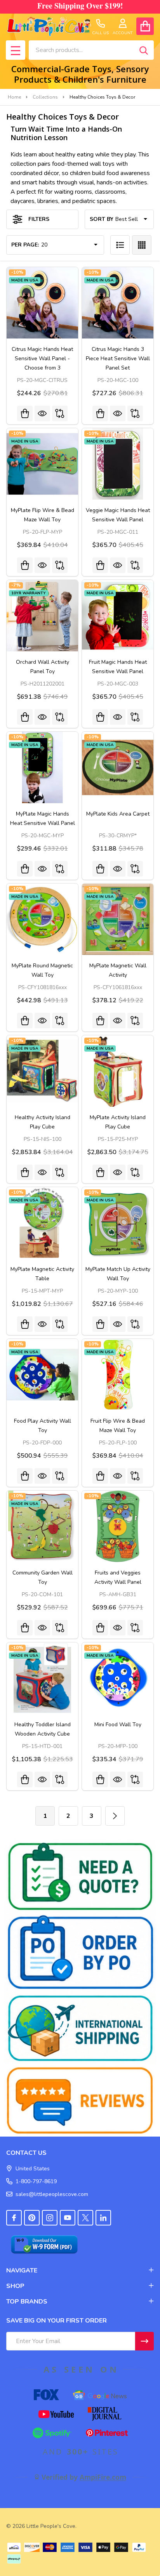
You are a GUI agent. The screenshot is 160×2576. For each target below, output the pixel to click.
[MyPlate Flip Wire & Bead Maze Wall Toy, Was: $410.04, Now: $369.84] (42, 464)
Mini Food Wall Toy (118, 1725)
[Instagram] (50, 2218)
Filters (39, 219)
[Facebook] (14, 2218)
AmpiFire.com (103, 2477)
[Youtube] (68, 2218)
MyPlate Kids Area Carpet (118, 814)
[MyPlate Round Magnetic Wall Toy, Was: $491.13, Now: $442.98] (42, 919)
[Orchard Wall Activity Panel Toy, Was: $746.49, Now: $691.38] (42, 616)
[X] (85, 2218)
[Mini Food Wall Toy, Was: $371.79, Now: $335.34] (118, 1678)
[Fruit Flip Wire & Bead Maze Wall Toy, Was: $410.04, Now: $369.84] (118, 1375)
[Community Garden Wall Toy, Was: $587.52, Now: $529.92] (42, 1526)
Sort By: (102, 219)
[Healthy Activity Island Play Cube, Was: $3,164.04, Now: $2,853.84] (42, 1071)
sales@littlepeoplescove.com (52, 2194)
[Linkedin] (103, 2218)
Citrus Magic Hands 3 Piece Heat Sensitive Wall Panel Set (118, 358)
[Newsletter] (144, 2341)
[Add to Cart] (100, 413)
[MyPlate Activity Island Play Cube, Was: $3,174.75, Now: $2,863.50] (118, 1071)
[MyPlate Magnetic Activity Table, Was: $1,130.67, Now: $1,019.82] (42, 1223)
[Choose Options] (25, 413)
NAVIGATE (22, 2270)
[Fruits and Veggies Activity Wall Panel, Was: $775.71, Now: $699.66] (118, 1526)
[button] (80, 1876)
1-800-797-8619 (36, 2181)
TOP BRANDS (27, 2302)
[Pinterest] (32, 2218)
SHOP (15, 2286)
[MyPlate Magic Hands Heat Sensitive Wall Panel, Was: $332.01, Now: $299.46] (42, 767)
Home (14, 97)
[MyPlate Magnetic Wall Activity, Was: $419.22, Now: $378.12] (118, 919)
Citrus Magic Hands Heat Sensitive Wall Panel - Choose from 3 (42, 358)
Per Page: (25, 245)
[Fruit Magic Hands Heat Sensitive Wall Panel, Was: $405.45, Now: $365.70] (118, 616)
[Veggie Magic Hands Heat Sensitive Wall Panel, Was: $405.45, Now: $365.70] (118, 464)
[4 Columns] (142, 245)
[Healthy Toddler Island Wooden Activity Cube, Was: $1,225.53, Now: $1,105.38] (42, 1678)
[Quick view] (42, 413)
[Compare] (60, 413)
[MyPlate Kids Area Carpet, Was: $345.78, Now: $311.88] (118, 767)
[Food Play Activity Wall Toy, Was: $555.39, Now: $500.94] (42, 1375)
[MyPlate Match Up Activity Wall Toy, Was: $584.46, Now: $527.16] (118, 1223)
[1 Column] (120, 245)
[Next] (115, 1816)
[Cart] (145, 26)
